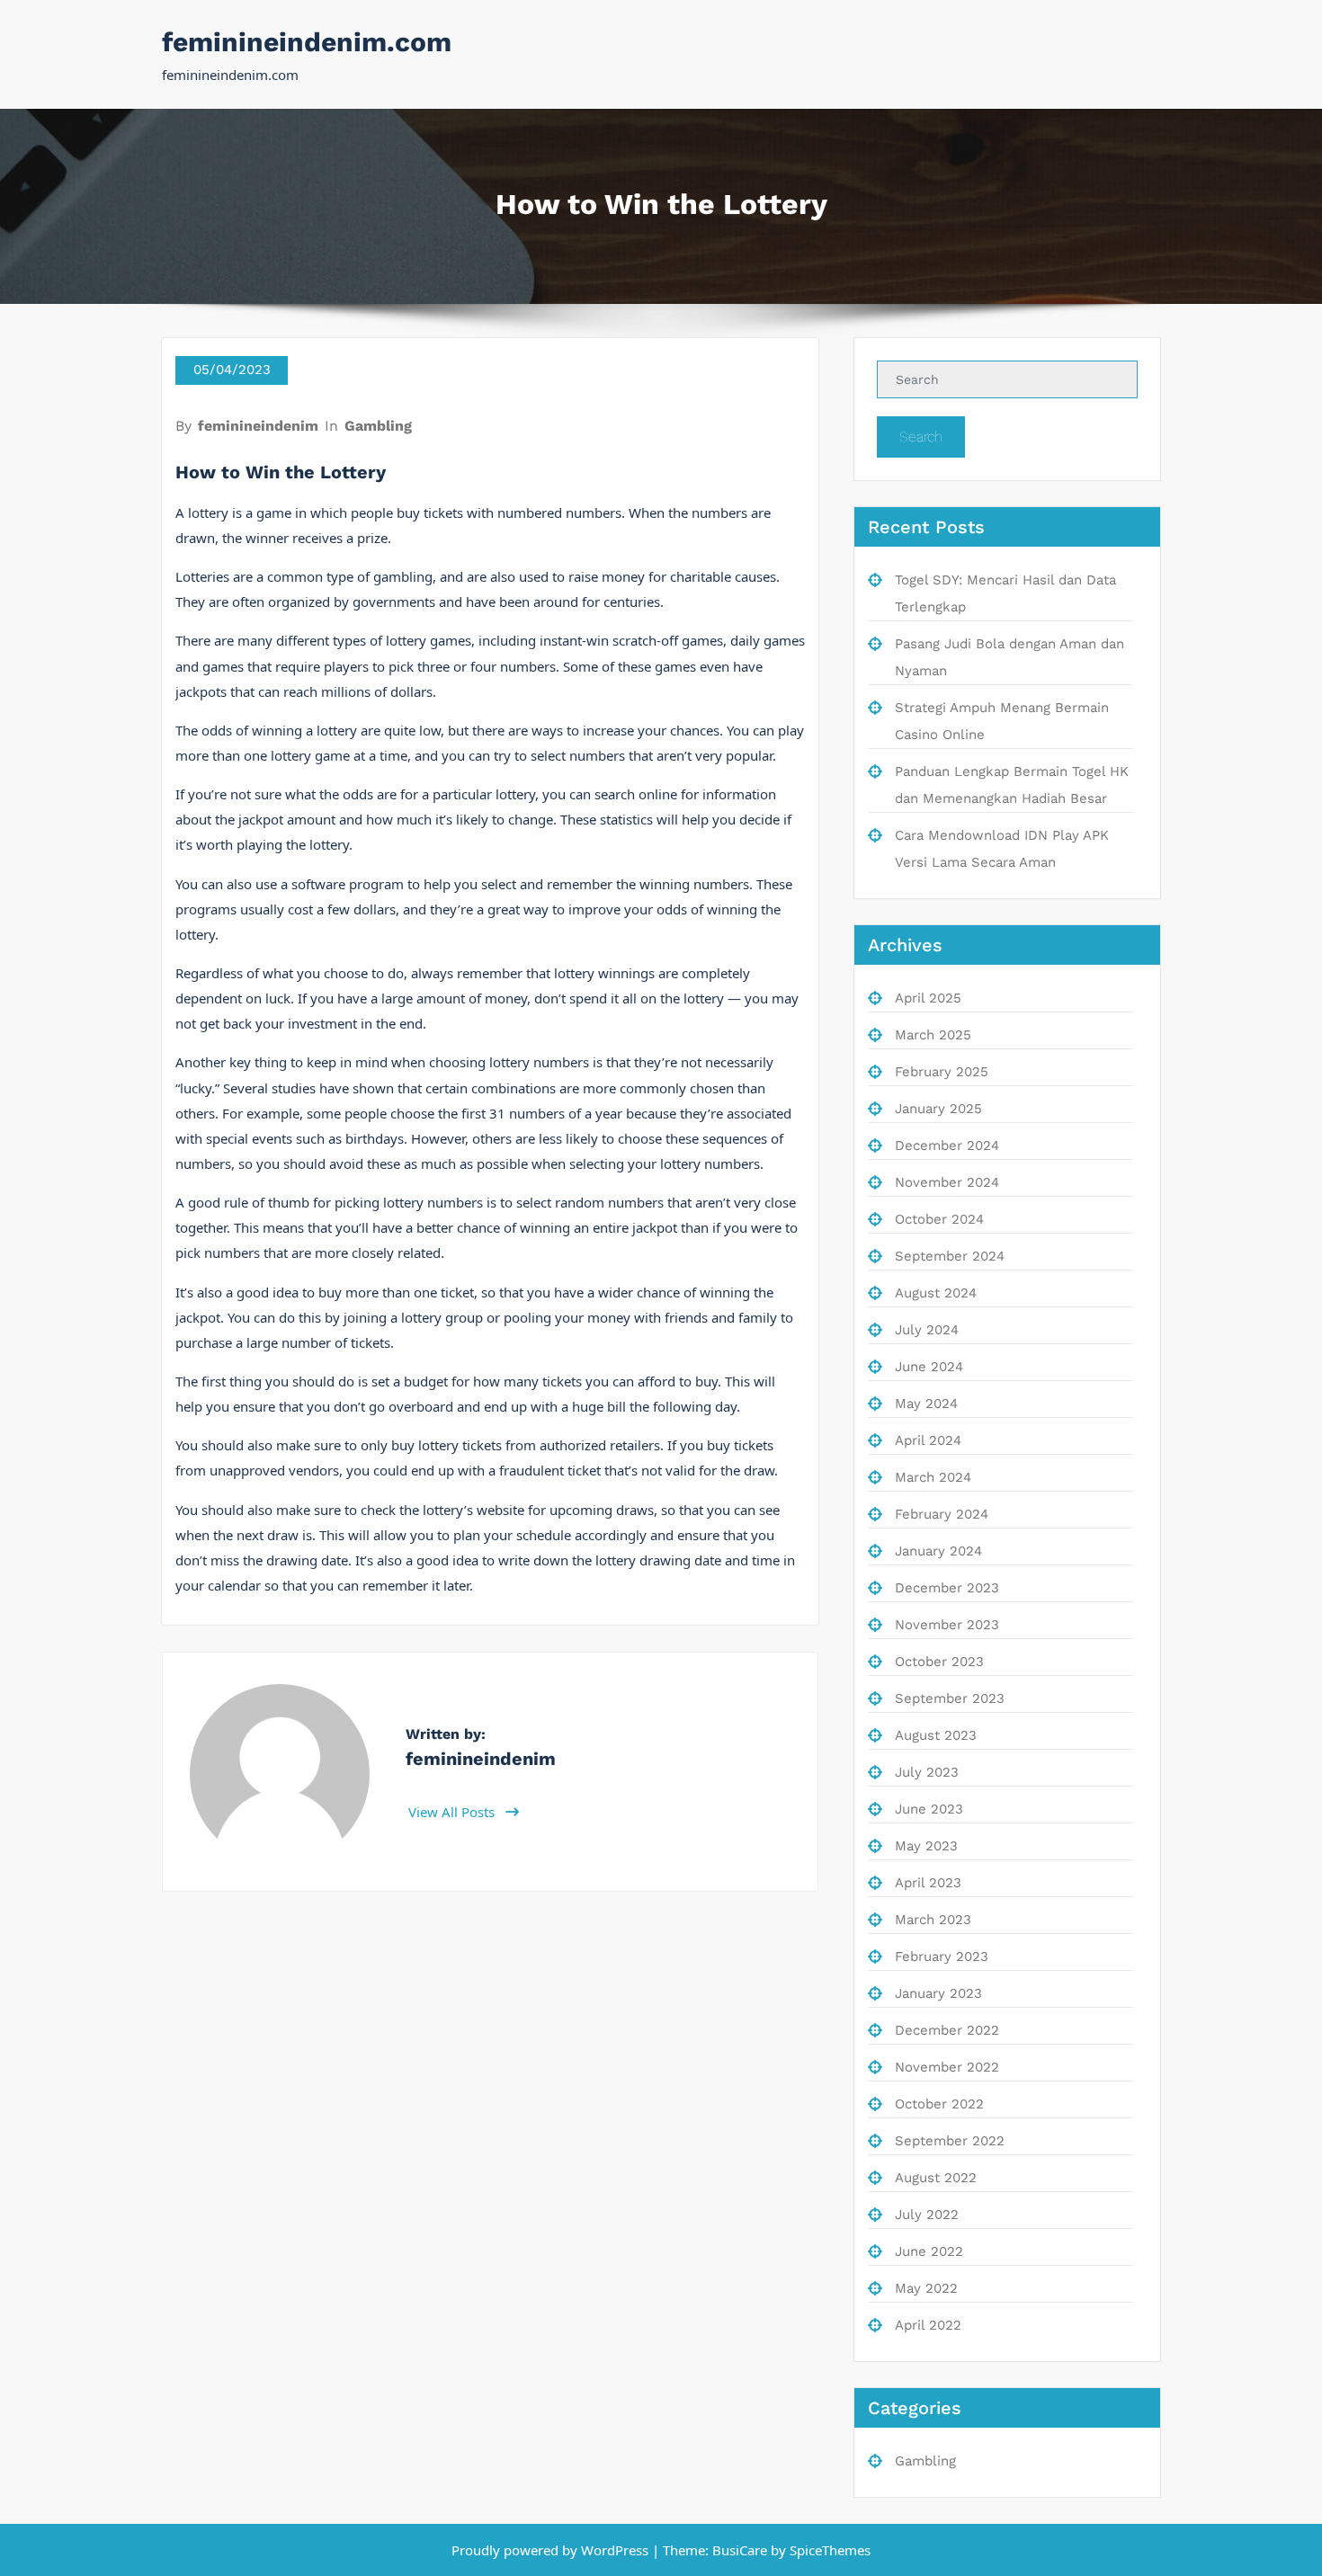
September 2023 (950, 1698)
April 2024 (928, 1440)
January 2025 (938, 1109)
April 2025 (928, 998)
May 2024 (926, 1404)
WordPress (615, 2550)
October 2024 (939, 1219)
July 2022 (927, 2215)
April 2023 (928, 1883)
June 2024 (929, 1367)
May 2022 (926, 2288)
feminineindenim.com (307, 42)
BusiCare (741, 2550)
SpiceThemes (828, 2550)
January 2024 (938, 1551)
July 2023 (927, 1772)
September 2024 (950, 1256)
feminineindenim (258, 426)
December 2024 (947, 1145)
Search (921, 437)
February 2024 (942, 1514)
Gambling (378, 426)
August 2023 (936, 1735)
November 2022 (947, 2067)
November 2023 (947, 1625)
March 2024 (933, 1477)
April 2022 (928, 2325)
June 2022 (929, 2251)
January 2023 (938, 1993)
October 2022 (939, 2104)
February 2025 (942, 1072)
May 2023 (926, 1846)
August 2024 (936, 1293)
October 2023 (939, 1662)
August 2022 (936, 2178)
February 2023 (942, 1957)
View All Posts (453, 1812)
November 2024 (947, 1182)
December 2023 (947, 1588)
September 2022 (950, 2141)
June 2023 (929, 1809)
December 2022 (947, 2030)
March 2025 (933, 1035)
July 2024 (927, 1330)
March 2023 (933, 1920)
